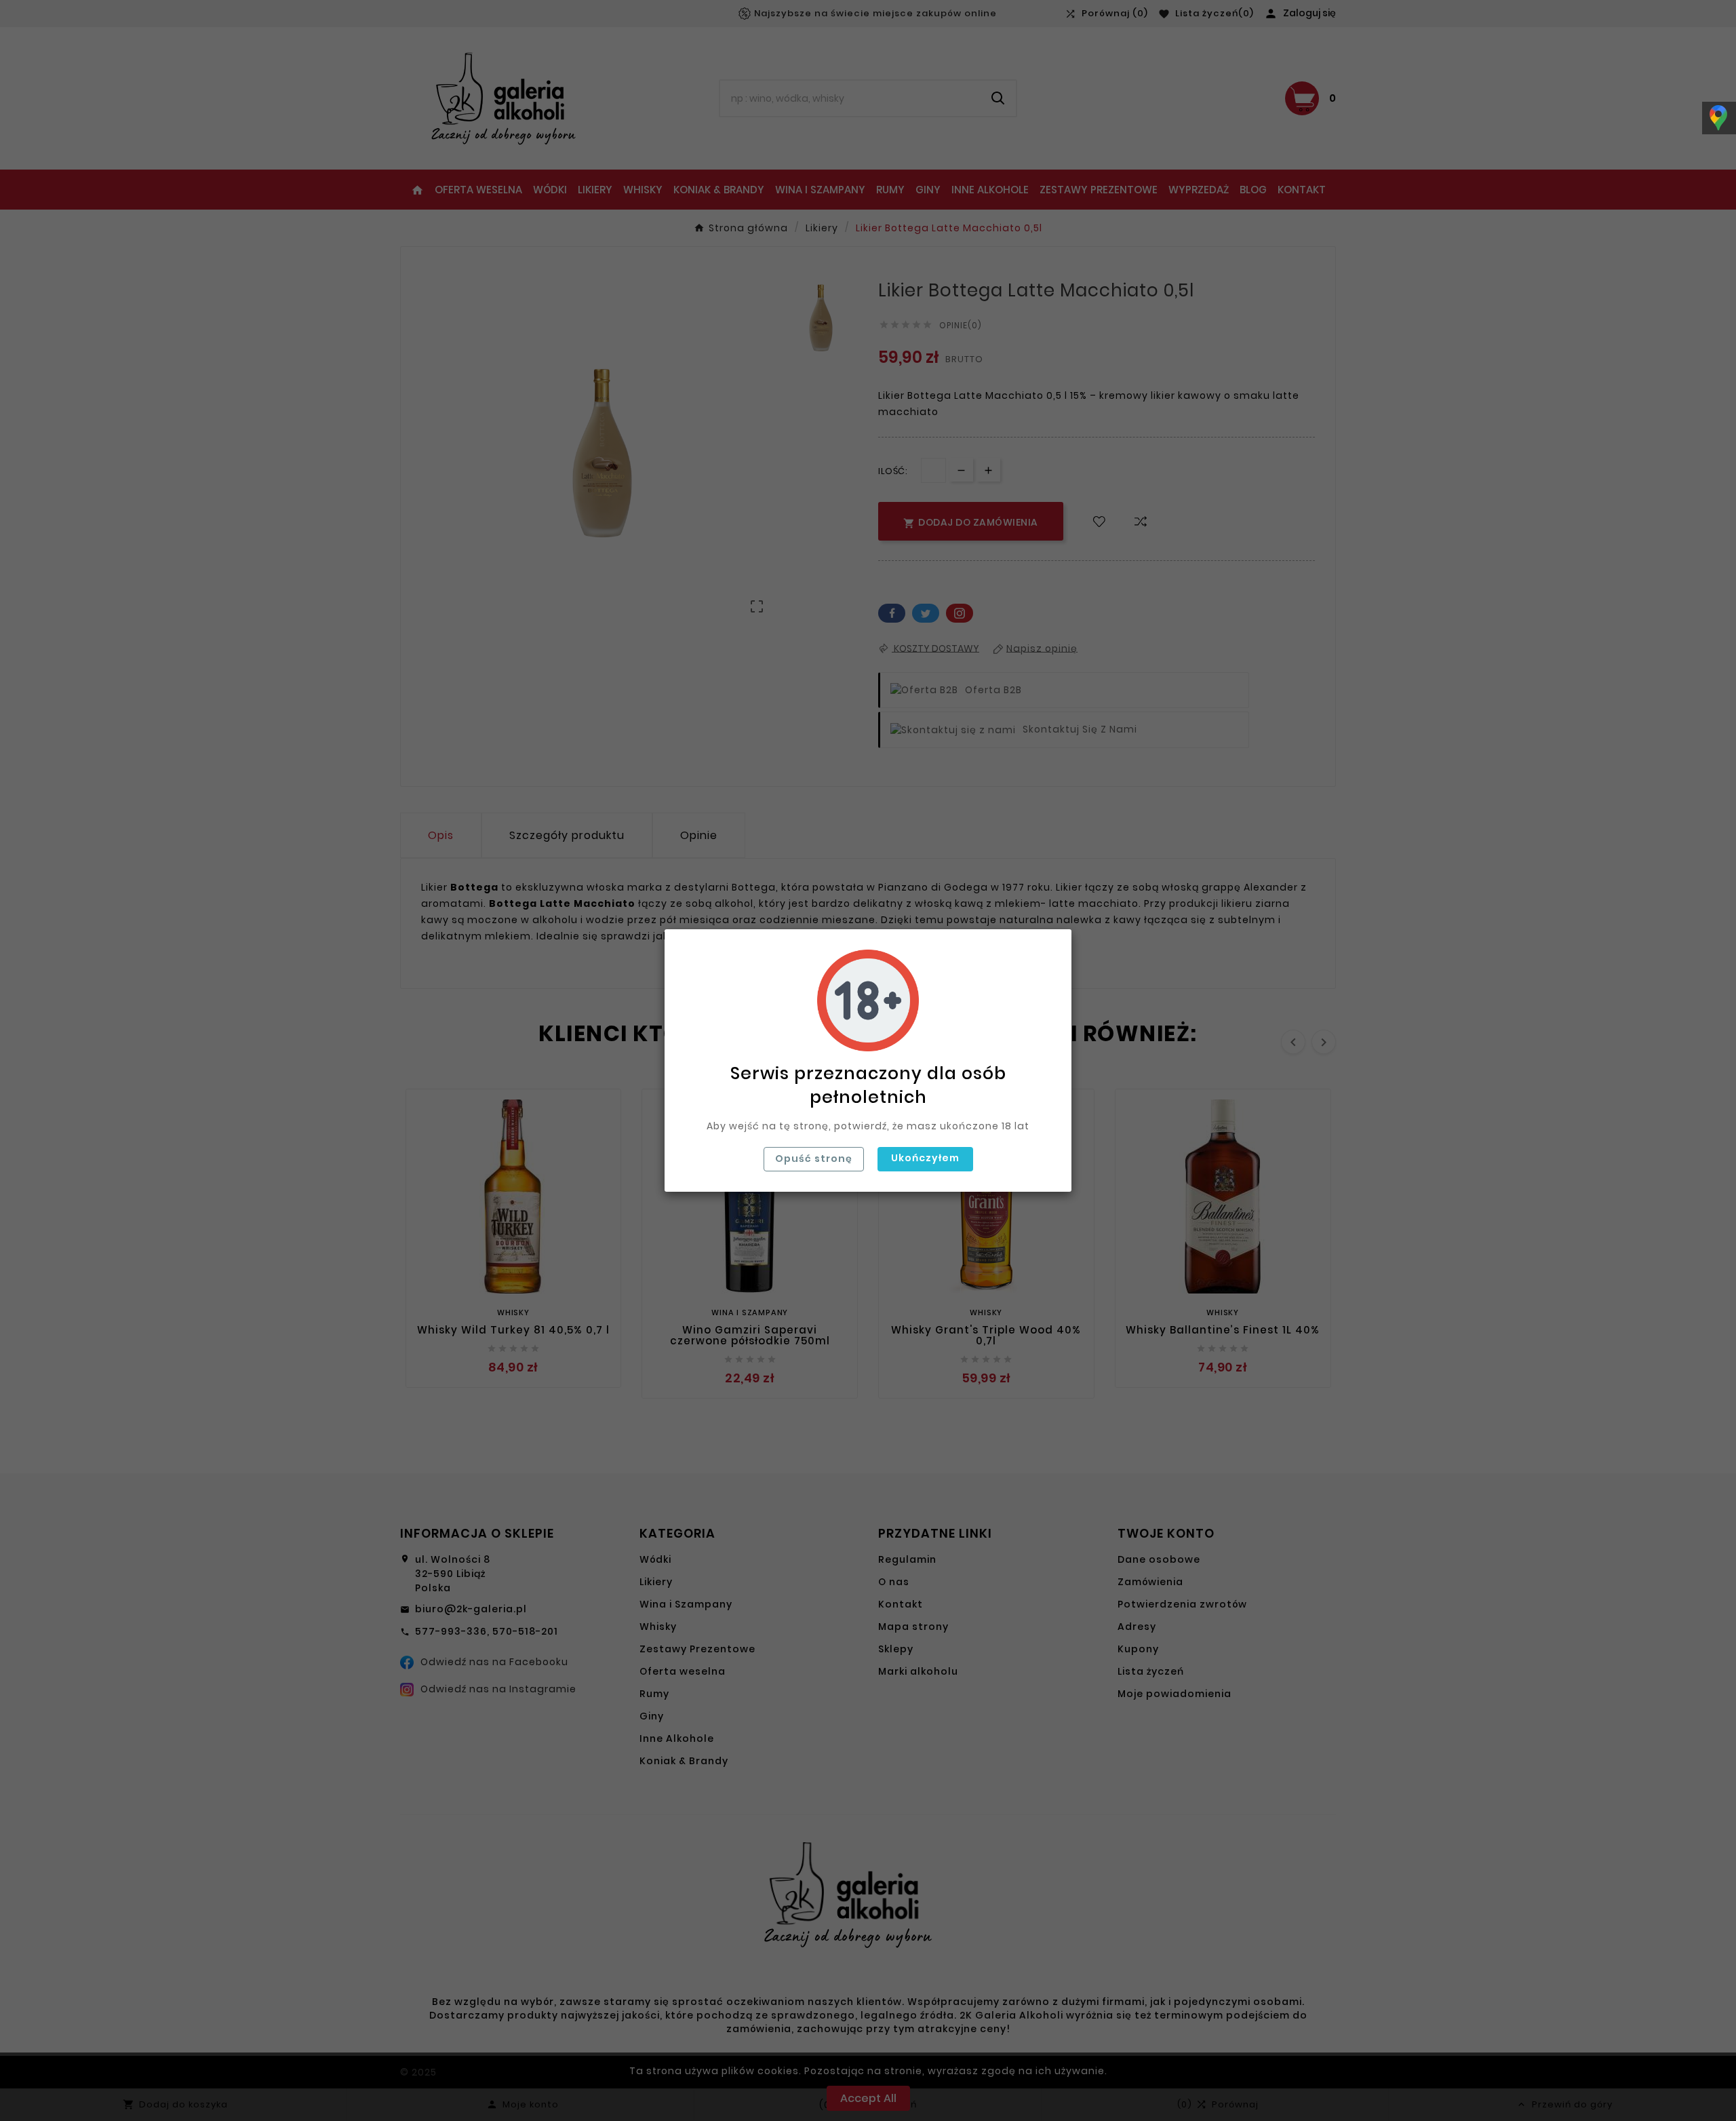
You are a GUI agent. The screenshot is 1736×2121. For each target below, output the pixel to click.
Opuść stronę (814, 1159)
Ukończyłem (925, 1158)
